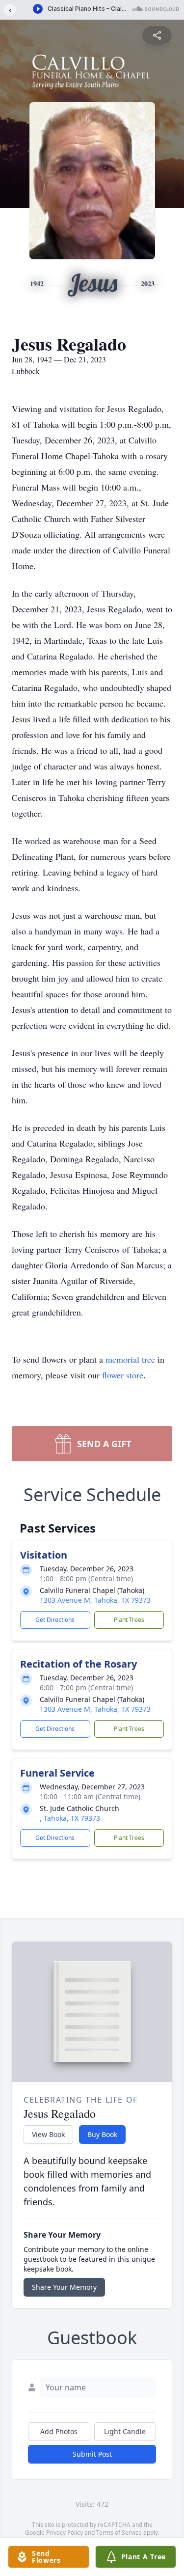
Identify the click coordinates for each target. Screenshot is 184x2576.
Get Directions (55, 1620)
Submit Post (92, 2454)
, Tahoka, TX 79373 (70, 1818)
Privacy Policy (65, 2533)
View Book (48, 2134)
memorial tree (130, 1359)
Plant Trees (129, 1620)
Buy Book (102, 2134)
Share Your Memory (64, 2287)
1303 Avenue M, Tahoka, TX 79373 (95, 1600)
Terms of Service (119, 2533)
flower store (123, 1375)
